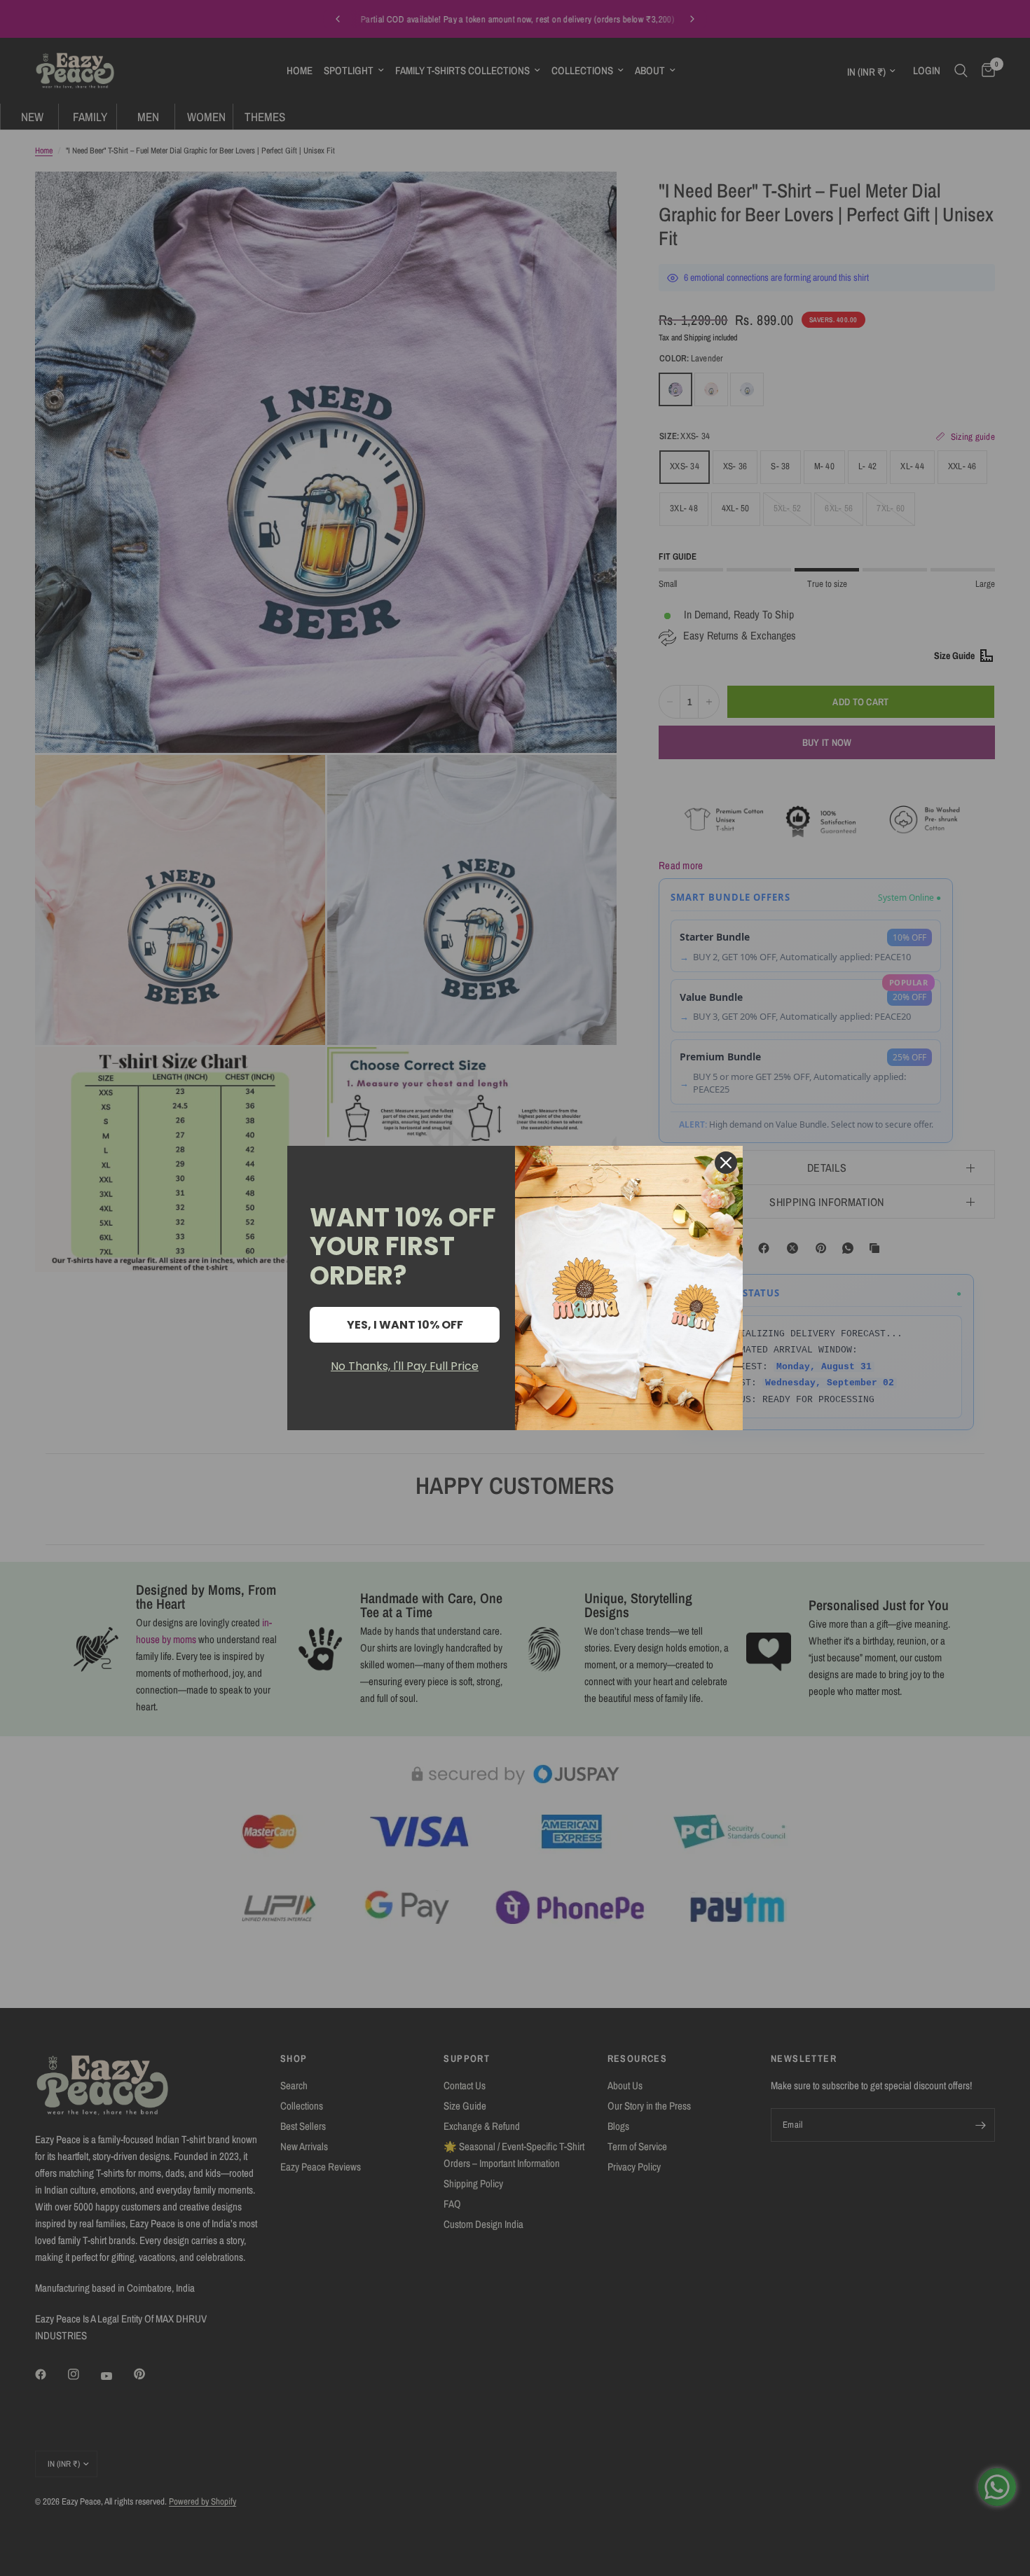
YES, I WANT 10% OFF (405, 1325)
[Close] (726, 1163)
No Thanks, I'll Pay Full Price (405, 1366)
